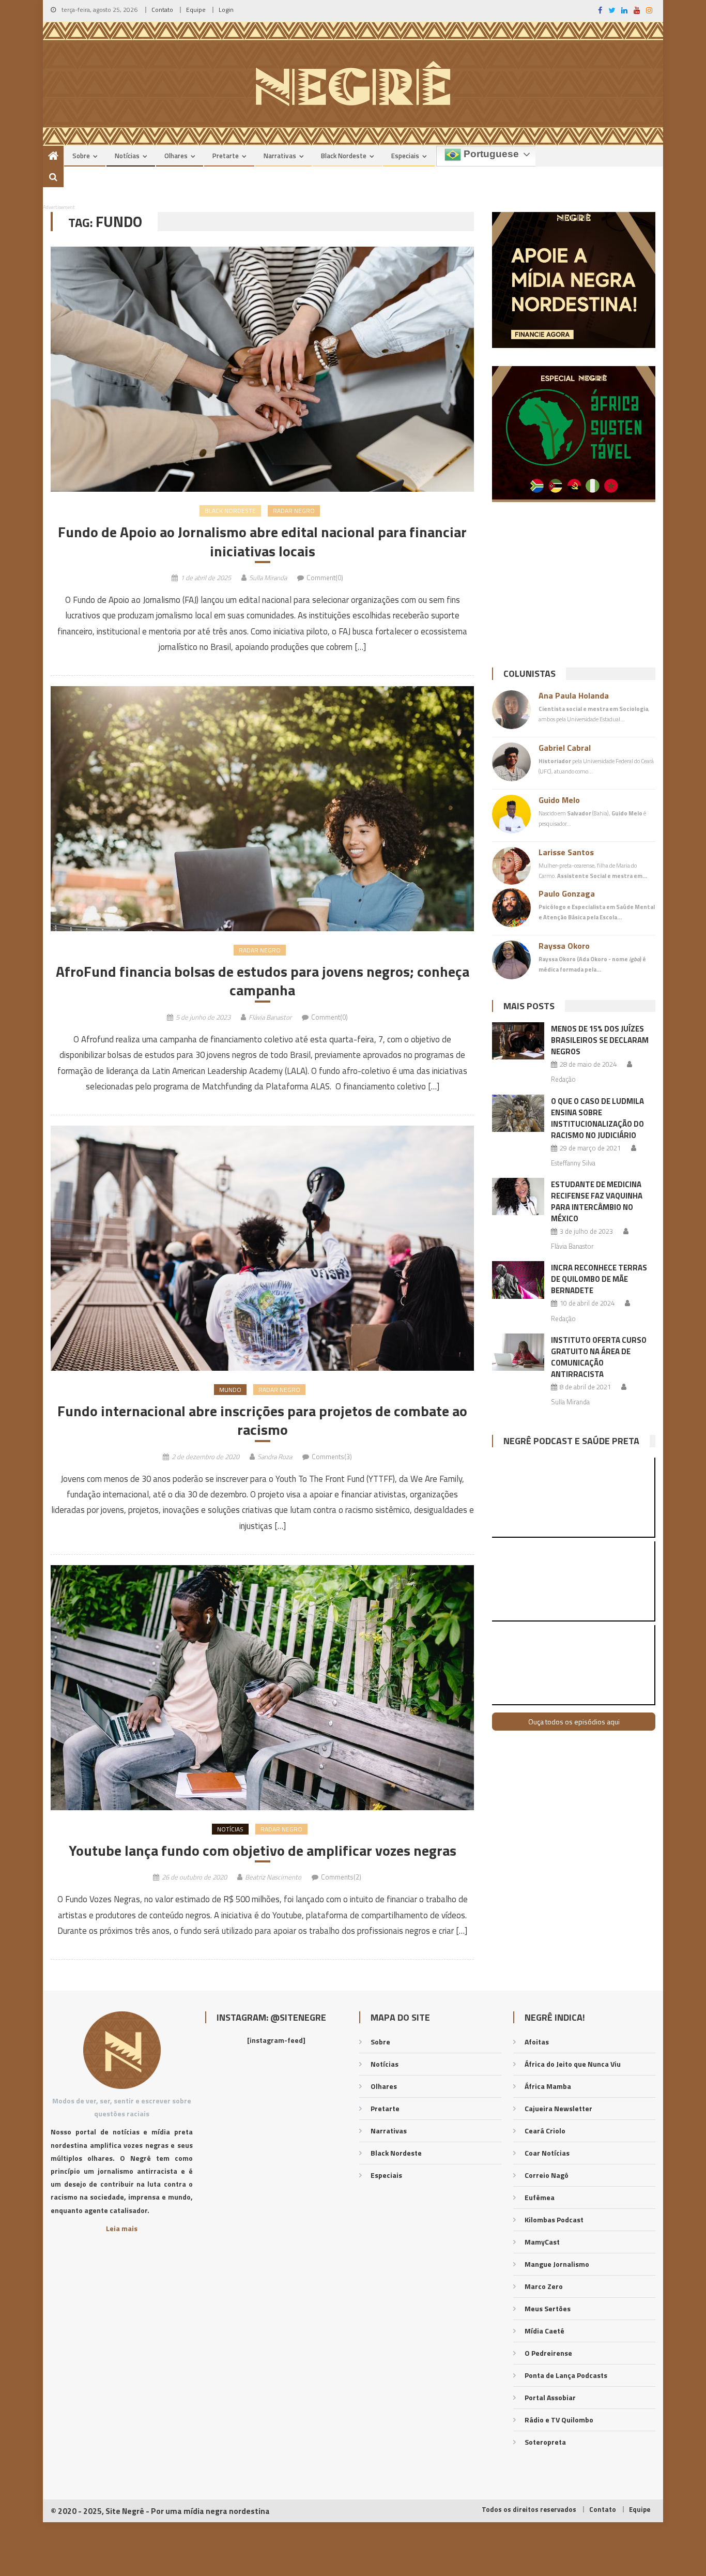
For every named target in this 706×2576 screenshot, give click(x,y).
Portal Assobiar (550, 2397)
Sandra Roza (275, 1457)
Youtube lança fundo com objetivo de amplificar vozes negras (263, 1851)
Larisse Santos (566, 852)
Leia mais (122, 2228)
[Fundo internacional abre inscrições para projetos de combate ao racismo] (262, 1248)
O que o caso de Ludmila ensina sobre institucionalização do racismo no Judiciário (597, 1118)
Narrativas (280, 156)
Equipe (196, 10)
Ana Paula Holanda (574, 695)
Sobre (81, 156)
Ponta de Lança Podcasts (566, 2375)
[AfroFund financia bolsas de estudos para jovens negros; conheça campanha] (262, 809)
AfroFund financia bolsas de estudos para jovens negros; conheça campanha (263, 981)
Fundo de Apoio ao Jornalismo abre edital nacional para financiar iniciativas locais (262, 542)
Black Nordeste (344, 156)
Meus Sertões (548, 2308)
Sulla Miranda (268, 578)
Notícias (127, 156)
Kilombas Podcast (554, 2219)
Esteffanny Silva (573, 1163)
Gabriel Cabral (565, 748)
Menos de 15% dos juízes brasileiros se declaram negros (600, 1040)
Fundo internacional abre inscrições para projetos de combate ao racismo (262, 1421)
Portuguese (490, 154)
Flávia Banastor (270, 1017)
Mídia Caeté (544, 2331)
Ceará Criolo (545, 2131)
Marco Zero (544, 2286)
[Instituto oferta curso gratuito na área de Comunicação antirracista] (518, 1352)
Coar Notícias (547, 2153)
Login (226, 10)
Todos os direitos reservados (529, 2509)
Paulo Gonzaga (567, 893)
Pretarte (226, 156)
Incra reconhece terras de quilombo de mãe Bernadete (599, 1279)
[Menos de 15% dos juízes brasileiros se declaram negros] (518, 1041)
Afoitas (537, 2042)
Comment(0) (325, 578)
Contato (162, 10)
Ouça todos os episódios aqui (574, 1722)
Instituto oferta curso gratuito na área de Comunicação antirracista (599, 1357)
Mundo (230, 1390)
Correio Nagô (547, 2175)
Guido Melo (559, 800)
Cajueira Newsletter (558, 2108)
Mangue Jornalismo (557, 2264)
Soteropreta (545, 2442)
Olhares (176, 156)
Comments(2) (341, 1877)
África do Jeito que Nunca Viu (573, 2064)
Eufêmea (540, 2197)
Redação (563, 1079)
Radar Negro (294, 511)
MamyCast (542, 2242)
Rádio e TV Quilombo (559, 2420)
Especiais (405, 156)
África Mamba (548, 2086)
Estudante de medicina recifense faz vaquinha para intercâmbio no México (597, 1201)
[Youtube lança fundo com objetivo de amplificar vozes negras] (262, 1688)
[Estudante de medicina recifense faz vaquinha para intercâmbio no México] (518, 1196)
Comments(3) (332, 1457)
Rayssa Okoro (564, 946)
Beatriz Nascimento (273, 1877)
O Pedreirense (548, 2353)
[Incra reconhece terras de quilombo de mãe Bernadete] (518, 1280)
